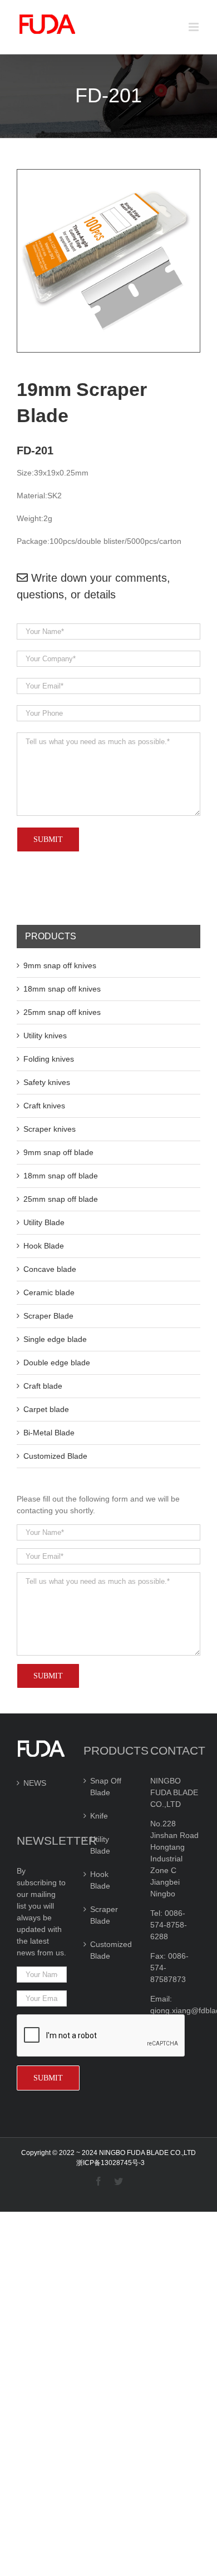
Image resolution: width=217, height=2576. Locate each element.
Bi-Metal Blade (49, 1433)
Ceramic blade (49, 1292)
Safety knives (47, 1082)
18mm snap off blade (61, 1176)
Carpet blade (46, 1409)
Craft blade (43, 1386)
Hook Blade (44, 1246)
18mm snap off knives (62, 989)
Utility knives (45, 1036)
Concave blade (50, 1269)
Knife (99, 1816)
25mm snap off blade (61, 1199)
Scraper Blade (48, 1316)
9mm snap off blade (58, 1152)
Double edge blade (57, 1363)
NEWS (35, 1783)
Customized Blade (55, 1456)
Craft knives (44, 1106)
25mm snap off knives (62, 1012)
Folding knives (49, 1059)
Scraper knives (50, 1129)
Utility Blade (44, 1222)
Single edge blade (55, 1339)
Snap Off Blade (106, 1787)
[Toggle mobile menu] (194, 27)
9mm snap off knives (60, 965)
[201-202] (108, 175)
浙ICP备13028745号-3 (110, 2163)
